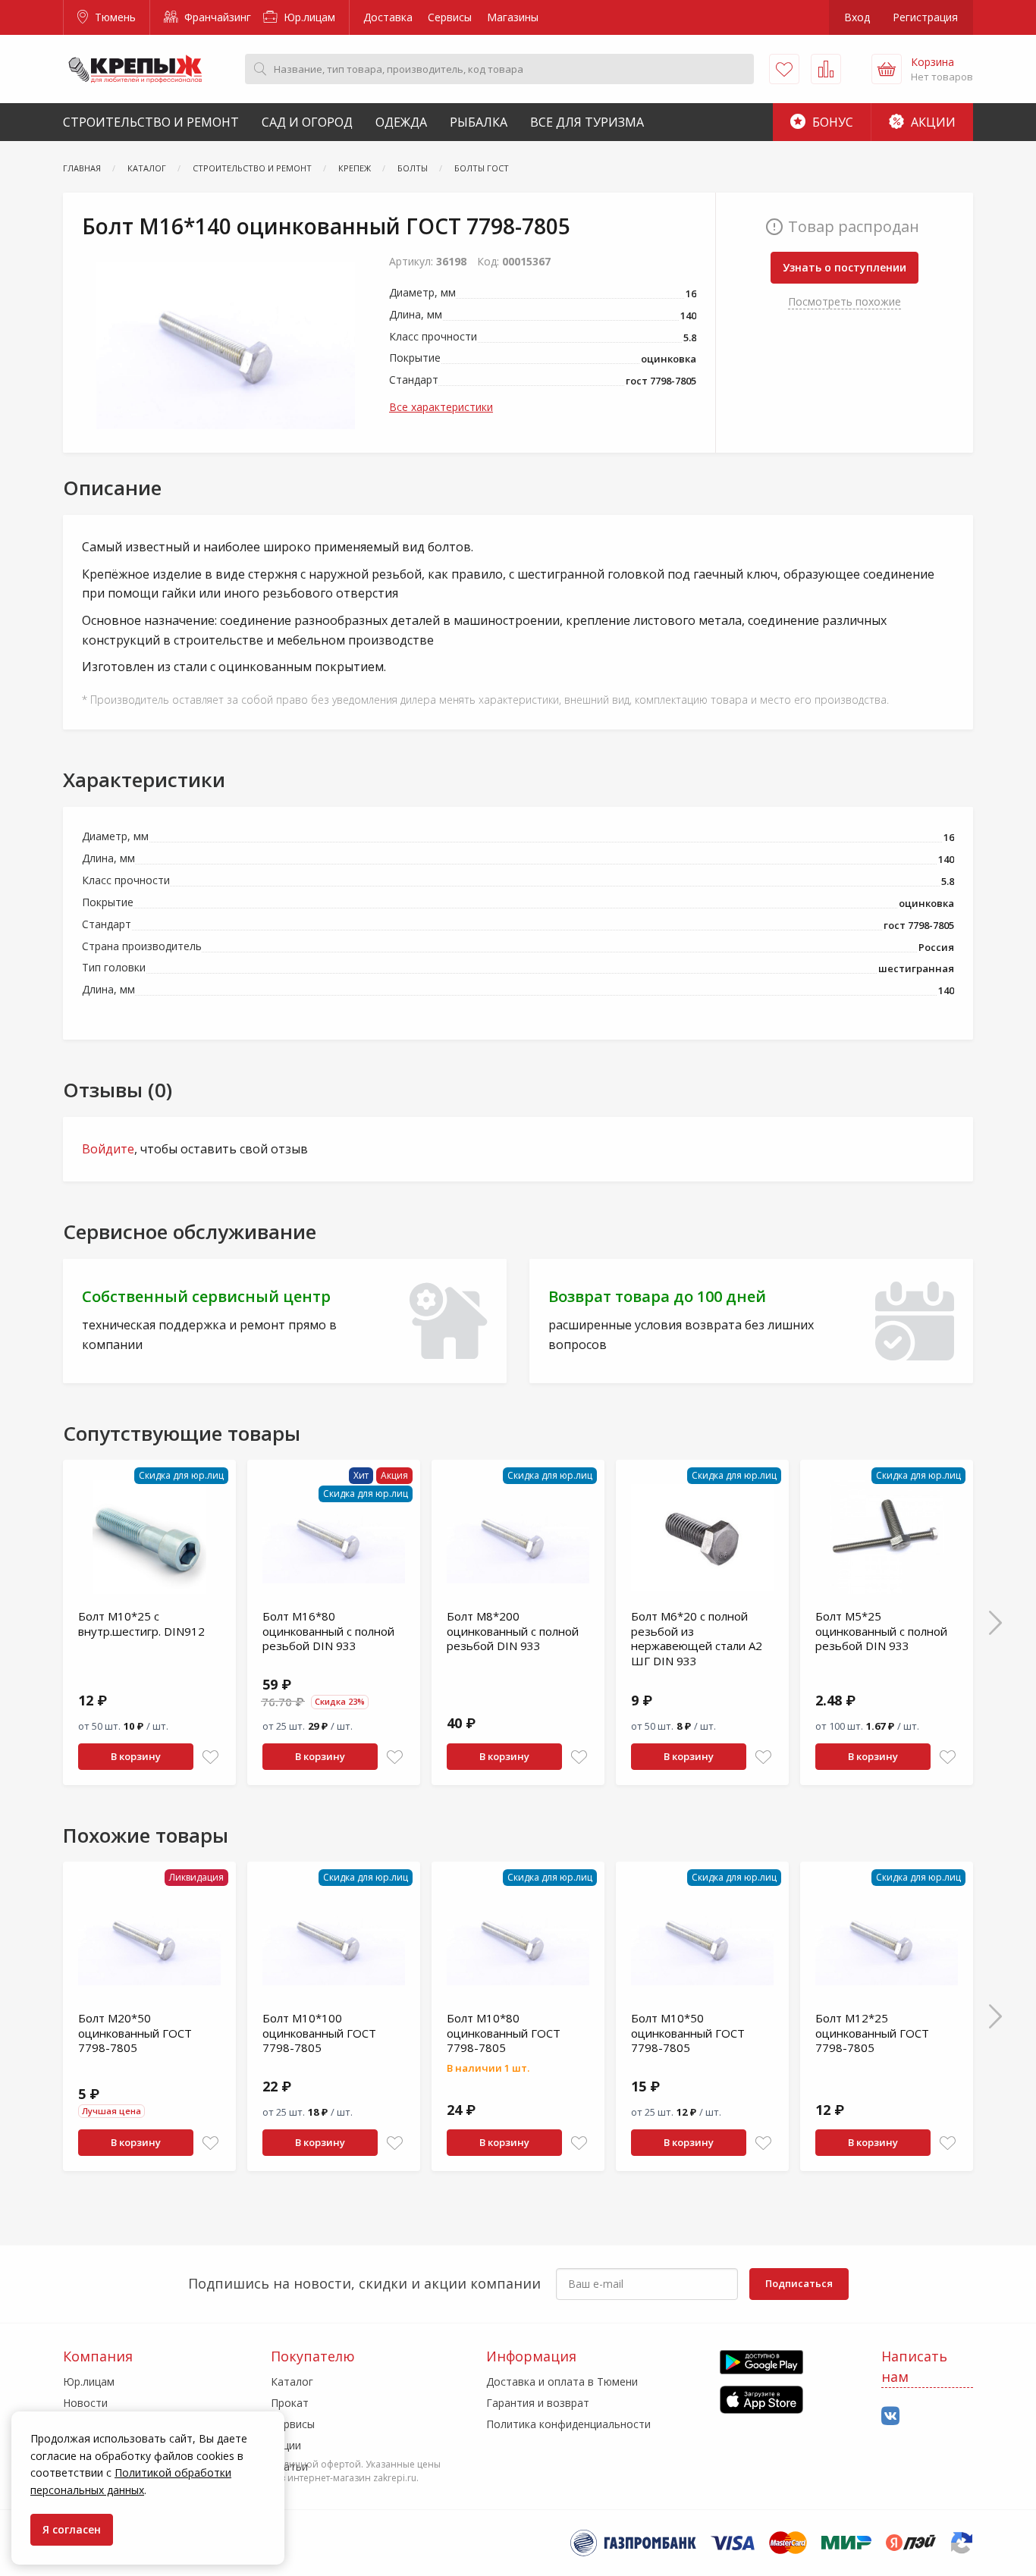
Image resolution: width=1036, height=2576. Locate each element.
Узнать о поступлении (844, 267)
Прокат (290, 2403)
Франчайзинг (216, 17)
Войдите (108, 1149)
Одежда (401, 122)
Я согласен (72, 2529)
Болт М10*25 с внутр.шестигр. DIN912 (141, 1624)
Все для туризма (587, 122)
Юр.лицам (308, 17)
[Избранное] (784, 69)
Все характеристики (441, 407)
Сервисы (450, 17)
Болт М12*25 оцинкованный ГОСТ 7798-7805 (872, 2033)
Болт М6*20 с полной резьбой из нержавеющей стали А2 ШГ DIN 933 (697, 1638)
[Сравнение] (826, 69)
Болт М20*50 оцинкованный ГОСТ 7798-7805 (135, 2033)
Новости (85, 2403)
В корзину (136, 1756)
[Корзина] (887, 69)
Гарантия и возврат (538, 2403)
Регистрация (925, 17)
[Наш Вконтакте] (890, 2416)
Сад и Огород (307, 122)
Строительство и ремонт (151, 122)
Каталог (292, 2381)
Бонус (831, 122)
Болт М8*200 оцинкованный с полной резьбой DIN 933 (513, 1631)
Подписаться (799, 2283)
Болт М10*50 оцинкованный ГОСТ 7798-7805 (688, 2033)
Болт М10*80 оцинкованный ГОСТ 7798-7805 (504, 2033)
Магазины (513, 17)
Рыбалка (479, 122)
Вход (857, 17)
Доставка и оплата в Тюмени (562, 2381)
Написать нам (914, 2366)
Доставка (388, 17)
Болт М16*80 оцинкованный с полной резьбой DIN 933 (328, 1631)
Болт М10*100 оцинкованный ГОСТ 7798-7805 (319, 2033)
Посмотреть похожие (844, 301)
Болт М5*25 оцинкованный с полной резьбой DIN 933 (881, 1631)
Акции (932, 122)
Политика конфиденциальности (568, 2424)
